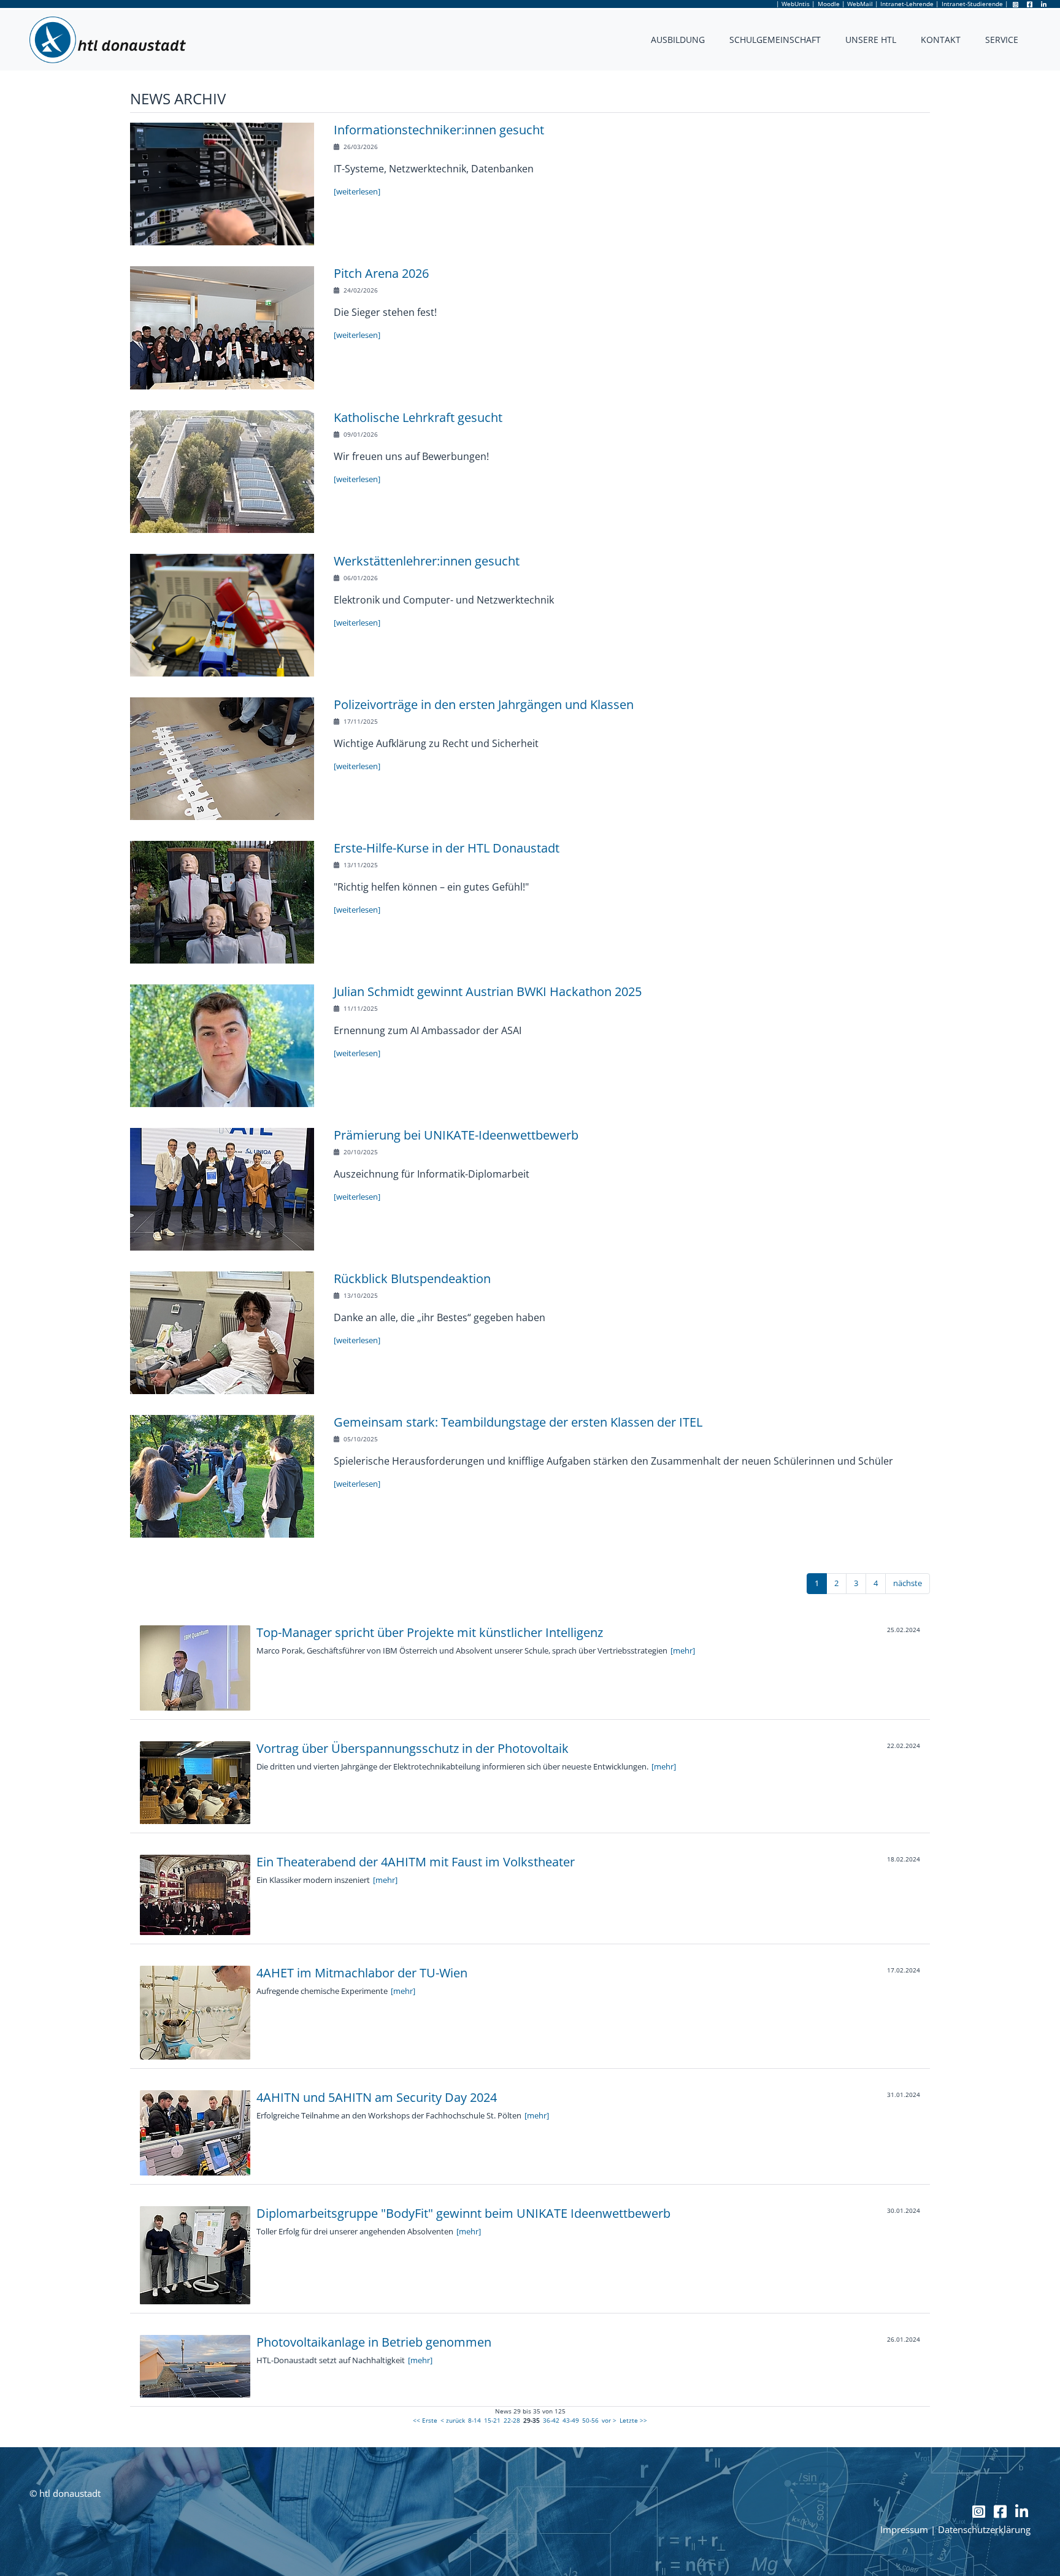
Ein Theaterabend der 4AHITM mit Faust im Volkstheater (416, 1862)
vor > (609, 2420)
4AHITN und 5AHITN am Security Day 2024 (377, 2097)
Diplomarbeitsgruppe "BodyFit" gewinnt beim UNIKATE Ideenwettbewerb (463, 2213)
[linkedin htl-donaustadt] (1044, 4)
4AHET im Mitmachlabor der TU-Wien (362, 1973)
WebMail (860, 4)
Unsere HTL (871, 40)
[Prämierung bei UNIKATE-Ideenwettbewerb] (222, 1189)
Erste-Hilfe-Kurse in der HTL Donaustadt (447, 848)
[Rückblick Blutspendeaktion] (222, 1332)
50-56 (590, 2420)
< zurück (453, 2420)
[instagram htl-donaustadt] (1016, 4)
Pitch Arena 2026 (381, 273)
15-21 (492, 2420)
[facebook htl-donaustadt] (1031, 4)
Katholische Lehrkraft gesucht (418, 417)
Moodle (829, 4)
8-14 (474, 2420)
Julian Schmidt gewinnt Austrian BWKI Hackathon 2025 (488, 991)
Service (1002, 40)
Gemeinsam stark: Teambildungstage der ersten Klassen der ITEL (518, 1422)
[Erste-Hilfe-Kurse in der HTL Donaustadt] (222, 902)
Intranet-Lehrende (907, 4)
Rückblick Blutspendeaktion (412, 1278)
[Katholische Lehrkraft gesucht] (222, 471)
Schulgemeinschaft (775, 40)
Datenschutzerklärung (984, 2530)
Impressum (904, 2530)
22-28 (512, 2420)
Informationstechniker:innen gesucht (439, 130)
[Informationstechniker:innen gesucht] (222, 183)
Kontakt (941, 40)
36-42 (551, 2420)
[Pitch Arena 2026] (222, 327)
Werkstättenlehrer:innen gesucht (427, 561)
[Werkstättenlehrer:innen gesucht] (222, 615)
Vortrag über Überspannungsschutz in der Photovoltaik (413, 1748)
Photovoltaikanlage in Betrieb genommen (374, 2342)
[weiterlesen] (357, 191)
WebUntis (796, 4)
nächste (908, 1583)
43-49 (571, 2420)
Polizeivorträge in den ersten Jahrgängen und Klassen (484, 704)
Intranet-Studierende (972, 4)
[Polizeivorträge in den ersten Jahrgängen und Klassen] (222, 758)
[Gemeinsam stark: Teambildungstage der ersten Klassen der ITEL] (222, 1476)
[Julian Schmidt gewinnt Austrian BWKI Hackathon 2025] (222, 1045)
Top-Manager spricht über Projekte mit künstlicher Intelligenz (430, 1632)
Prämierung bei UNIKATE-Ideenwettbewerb (456, 1135)
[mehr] (683, 1650)
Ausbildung (678, 40)
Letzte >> (633, 2420)
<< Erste (425, 2420)
